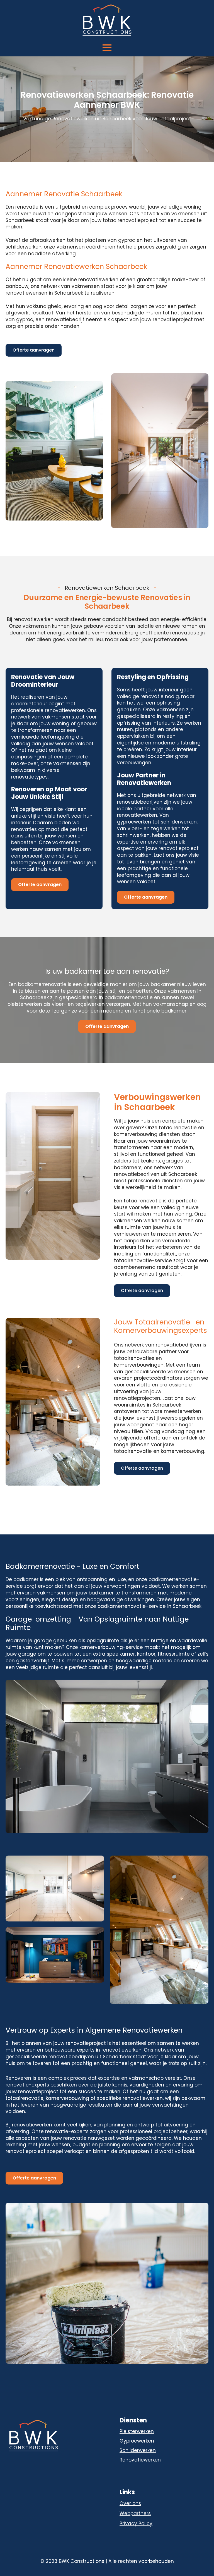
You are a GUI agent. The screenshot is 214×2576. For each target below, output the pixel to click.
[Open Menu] (107, 48)
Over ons (130, 2504)
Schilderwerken (138, 2450)
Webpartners (135, 2514)
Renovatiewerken (140, 2460)
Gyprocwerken (137, 2441)
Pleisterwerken (137, 2431)
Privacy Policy (136, 2524)
